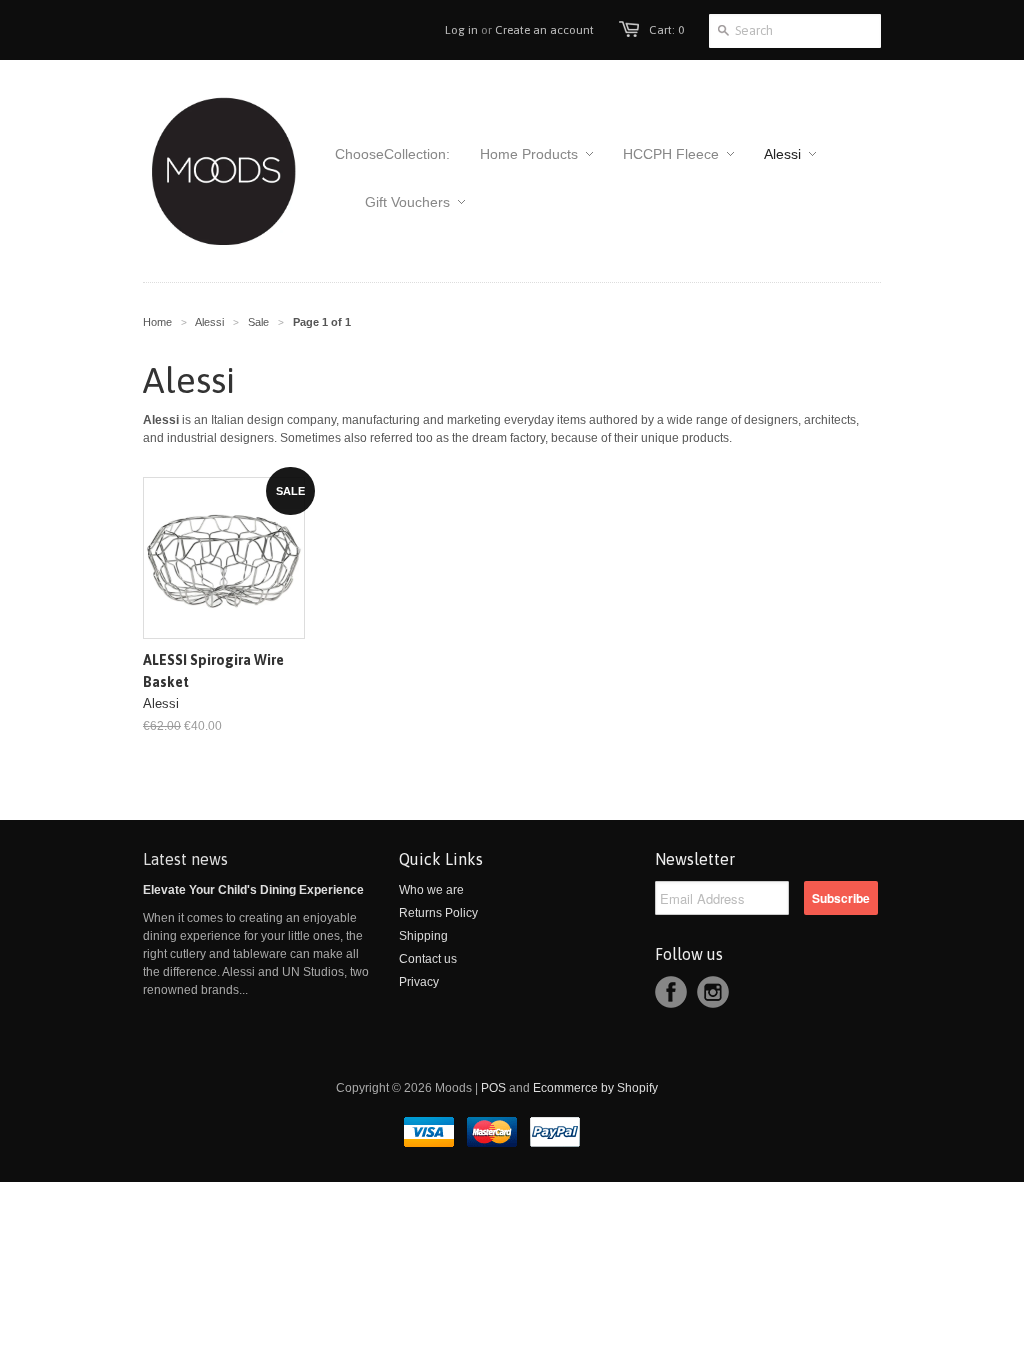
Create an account (544, 30)
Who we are (431, 890)
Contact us (428, 959)
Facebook (671, 992)
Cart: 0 (666, 30)
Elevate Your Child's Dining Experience (253, 890)
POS (493, 1088)
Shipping (423, 936)
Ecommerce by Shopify (595, 1088)
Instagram (713, 992)
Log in (461, 30)
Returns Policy (438, 913)
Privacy (419, 982)
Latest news (185, 859)
